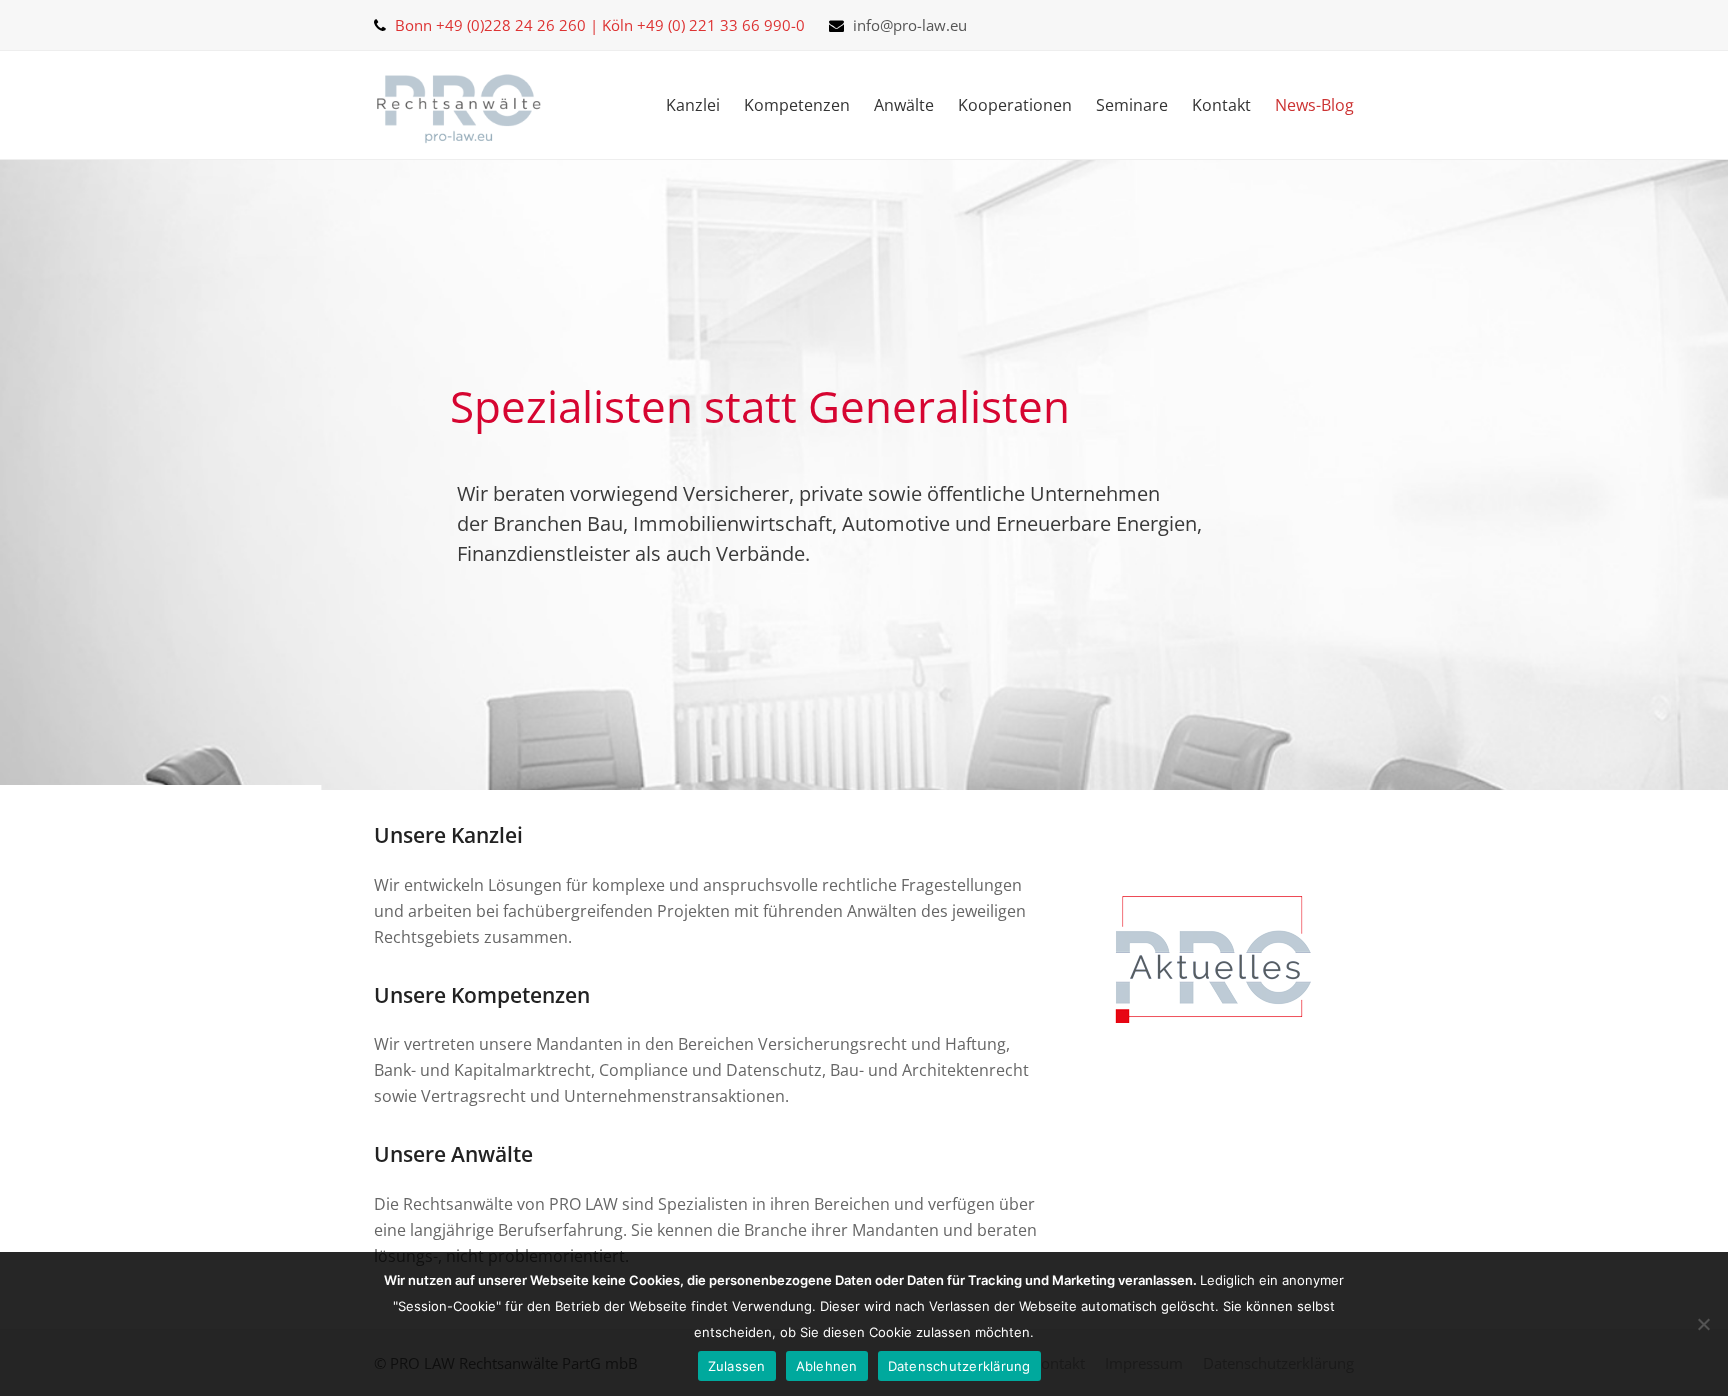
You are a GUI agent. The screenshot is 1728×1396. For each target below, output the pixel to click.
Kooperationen (1015, 105)
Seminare (1132, 105)
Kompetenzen (797, 105)
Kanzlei (693, 105)
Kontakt (1221, 105)
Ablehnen (827, 1366)
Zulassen (737, 1366)
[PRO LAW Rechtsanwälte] (459, 105)
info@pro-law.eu (910, 25)
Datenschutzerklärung (959, 1366)
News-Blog (1314, 105)
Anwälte (904, 105)
